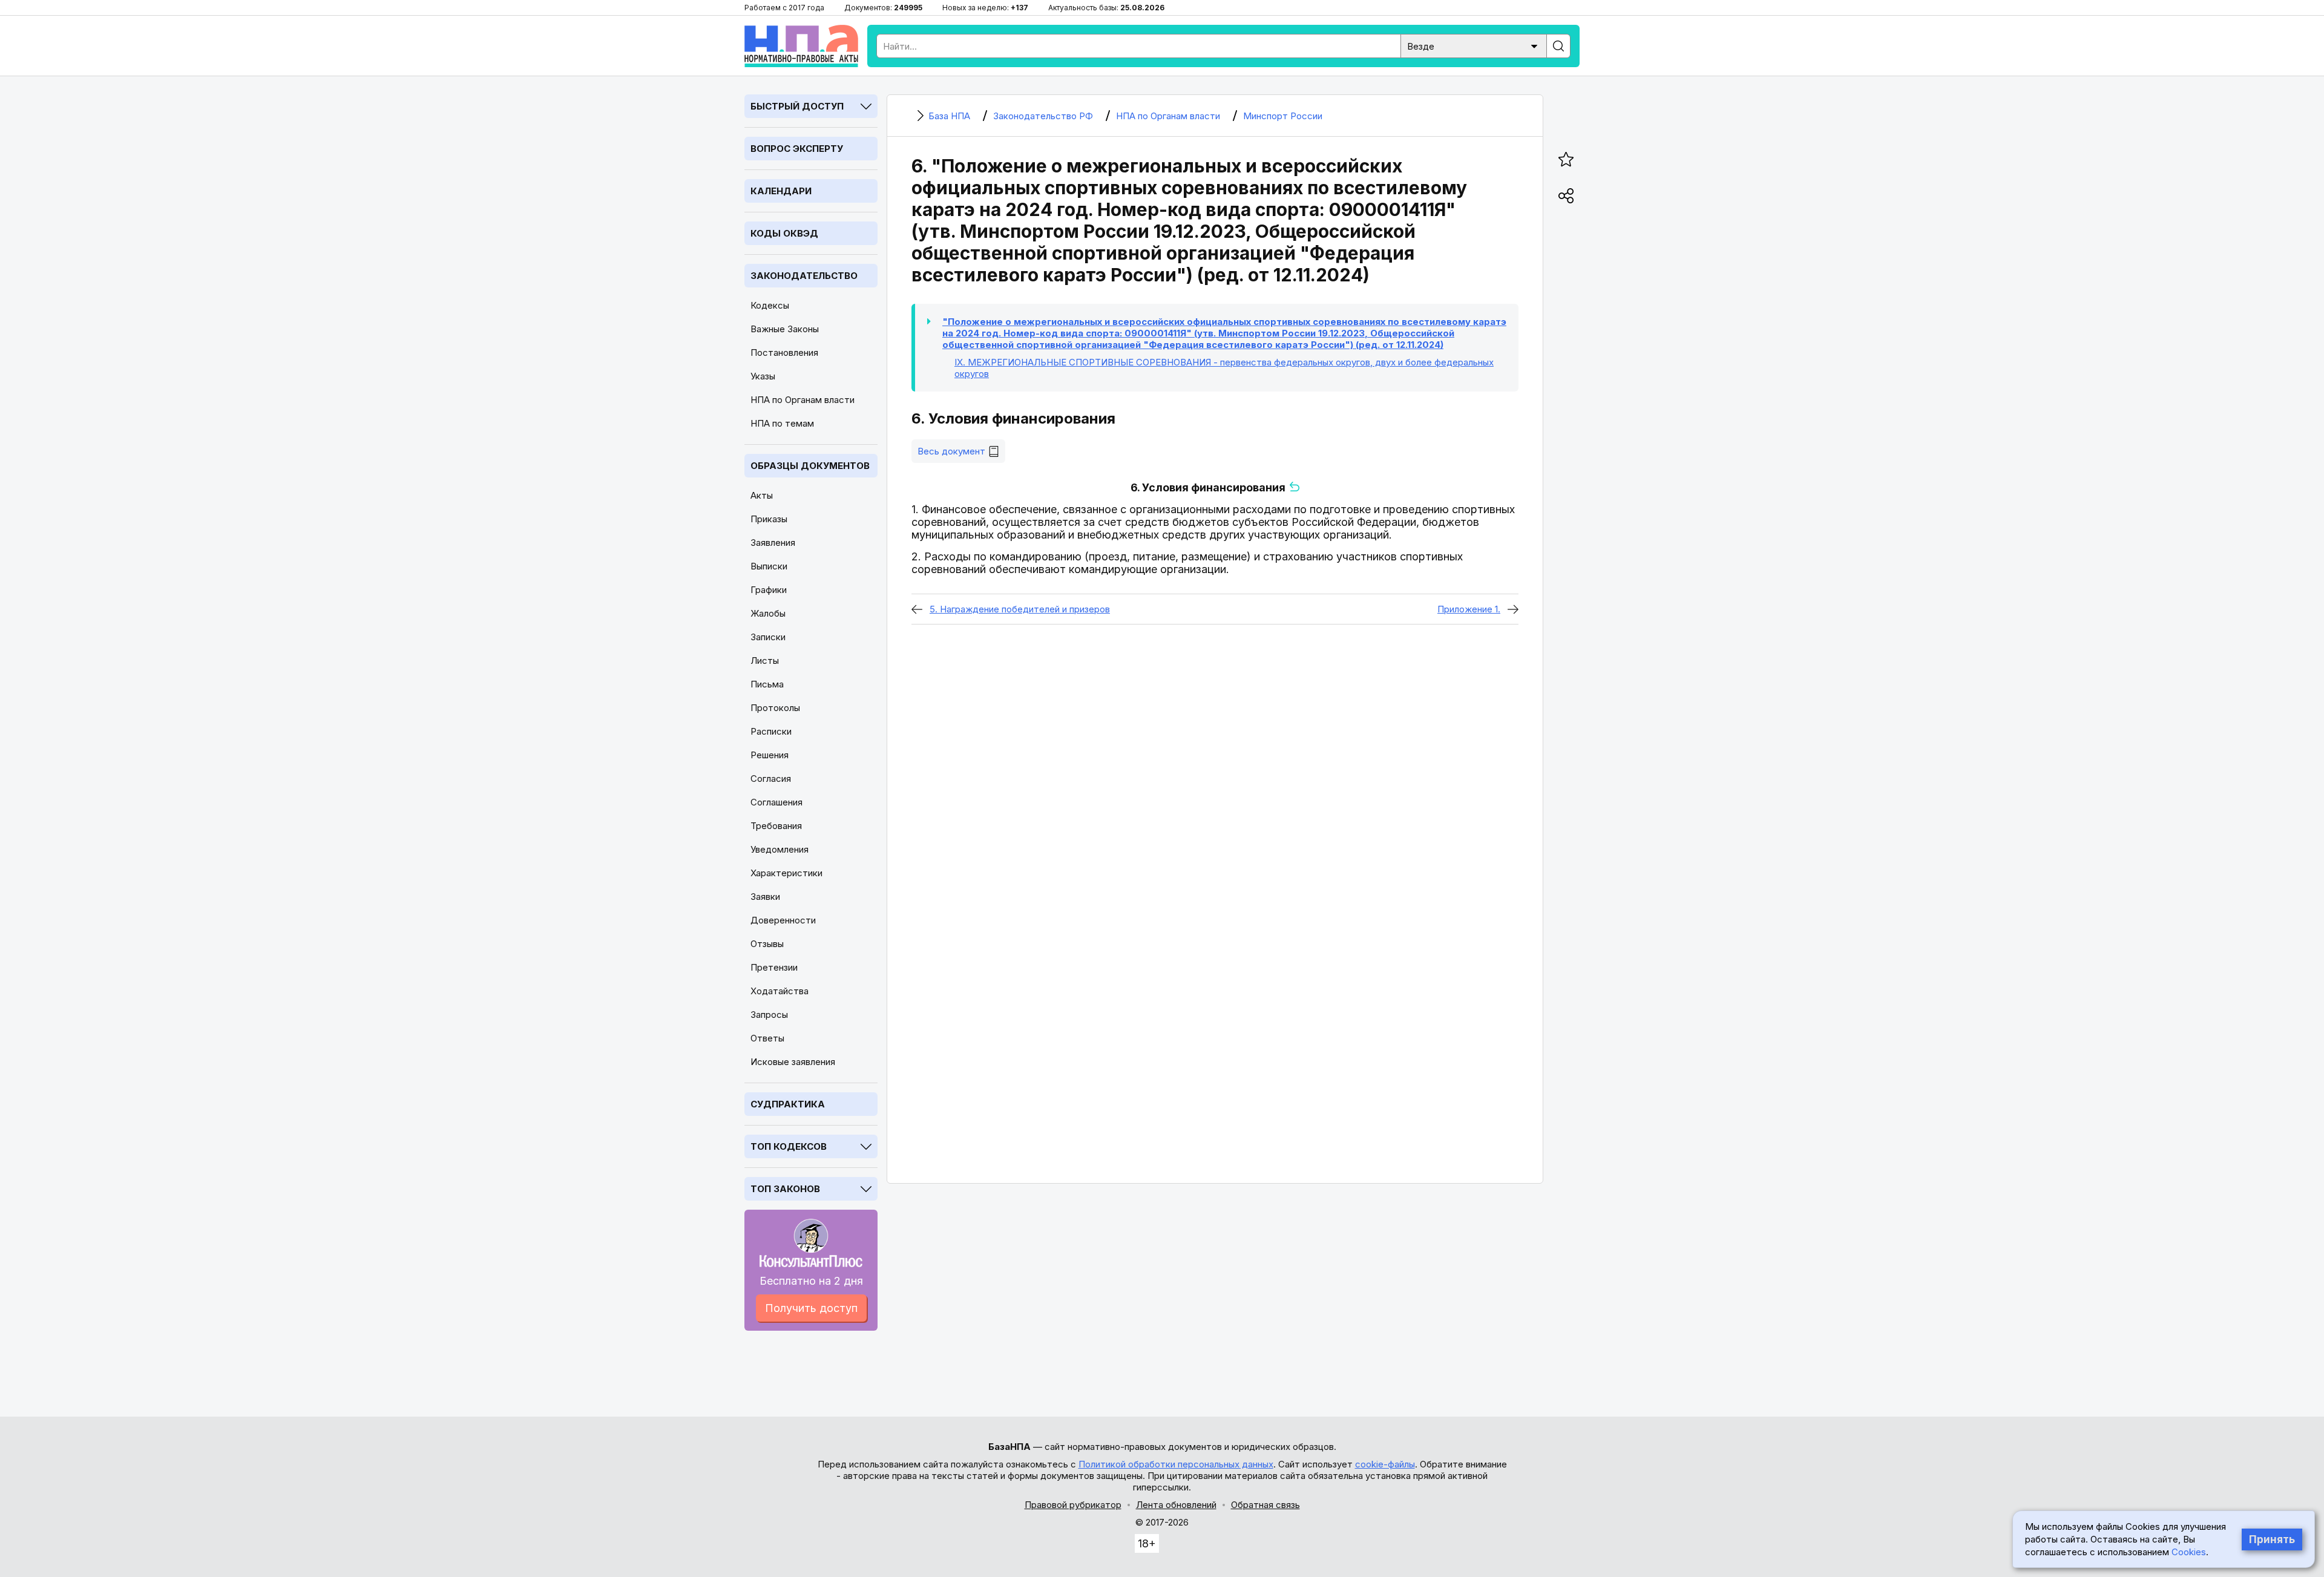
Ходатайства (780, 991)
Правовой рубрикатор (1073, 1505)
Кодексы (770, 305)
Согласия (771, 779)
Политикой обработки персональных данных (1176, 1464)
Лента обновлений (1176, 1505)
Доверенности (783, 920)
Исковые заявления (793, 1062)
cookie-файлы (1385, 1464)
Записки (768, 637)
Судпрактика (788, 1104)
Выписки (769, 566)
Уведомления (780, 849)
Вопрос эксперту (797, 149)
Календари (781, 191)
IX (1224, 368)
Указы (763, 376)
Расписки (771, 731)
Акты (762, 495)
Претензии (774, 967)
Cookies (2189, 1552)
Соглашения (776, 802)
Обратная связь (1265, 1505)
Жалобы (768, 613)
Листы (765, 661)
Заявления (773, 543)
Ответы (767, 1038)
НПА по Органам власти (803, 400)
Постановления (784, 352)
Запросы (769, 1015)
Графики (769, 590)
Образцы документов (810, 466)
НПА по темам (782, 423)
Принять (2272, 1539)
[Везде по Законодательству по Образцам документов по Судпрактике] (1474, 45)
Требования (776, 826)
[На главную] (801, 46)
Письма (767, 684)
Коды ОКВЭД (784, 233)
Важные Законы (785, 329)
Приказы (769, 519)
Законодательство (804, 276)
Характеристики (786, 873)
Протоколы (775, 708)
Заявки (765, 897)
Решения (770, 755)
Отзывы (767, 944)
